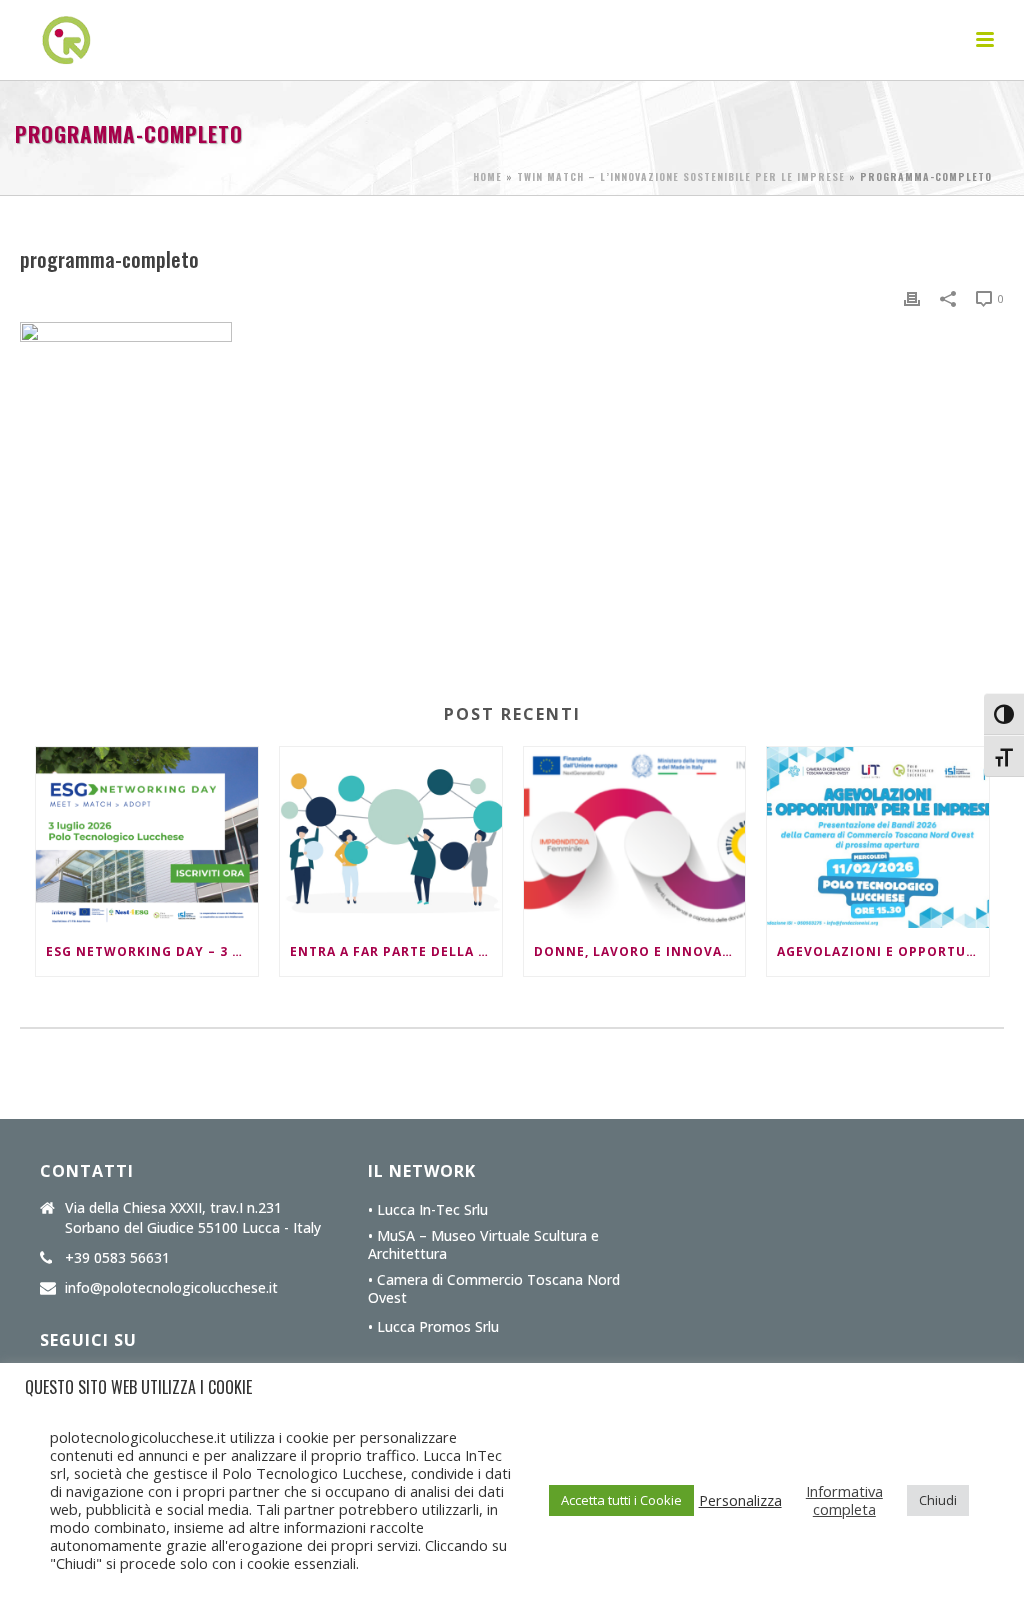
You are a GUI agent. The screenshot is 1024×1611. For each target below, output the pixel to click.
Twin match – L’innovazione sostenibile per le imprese (681, 176)
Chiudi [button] (938, 1500)
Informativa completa (844, 1500)
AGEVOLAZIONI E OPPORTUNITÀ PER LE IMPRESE (883, 951)
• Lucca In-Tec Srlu (428, 1210)
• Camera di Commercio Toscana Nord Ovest (494, 1289)
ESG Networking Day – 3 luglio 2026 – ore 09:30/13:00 (152, 951)
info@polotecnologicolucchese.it (171, 1288)
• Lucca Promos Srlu (433, 1327)
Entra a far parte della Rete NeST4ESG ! (396, 951)
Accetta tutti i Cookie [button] (621, 1500)
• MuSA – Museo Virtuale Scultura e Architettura (483, 1245)
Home (487, 176)
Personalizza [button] (740, 1500)
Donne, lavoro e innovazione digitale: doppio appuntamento (640, 951)
